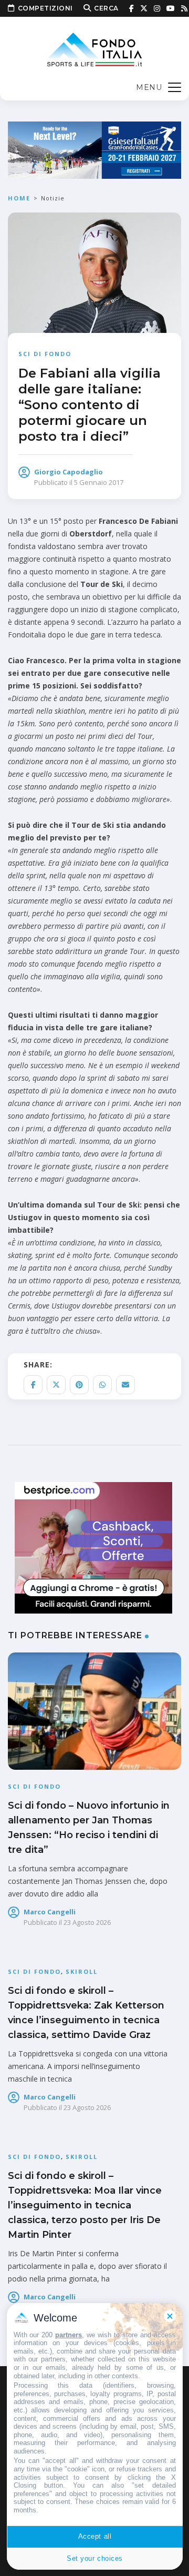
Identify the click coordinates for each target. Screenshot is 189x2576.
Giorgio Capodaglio (69, 472)
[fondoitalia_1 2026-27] (94, 149)
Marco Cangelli (50, 1912)
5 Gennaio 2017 (99, 482)
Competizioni (45, 8)
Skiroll (82, 1971)
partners (69, 2335)
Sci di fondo (45, 354)
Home (19, 198)
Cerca (106, 8)
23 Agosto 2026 (87, 1922)
